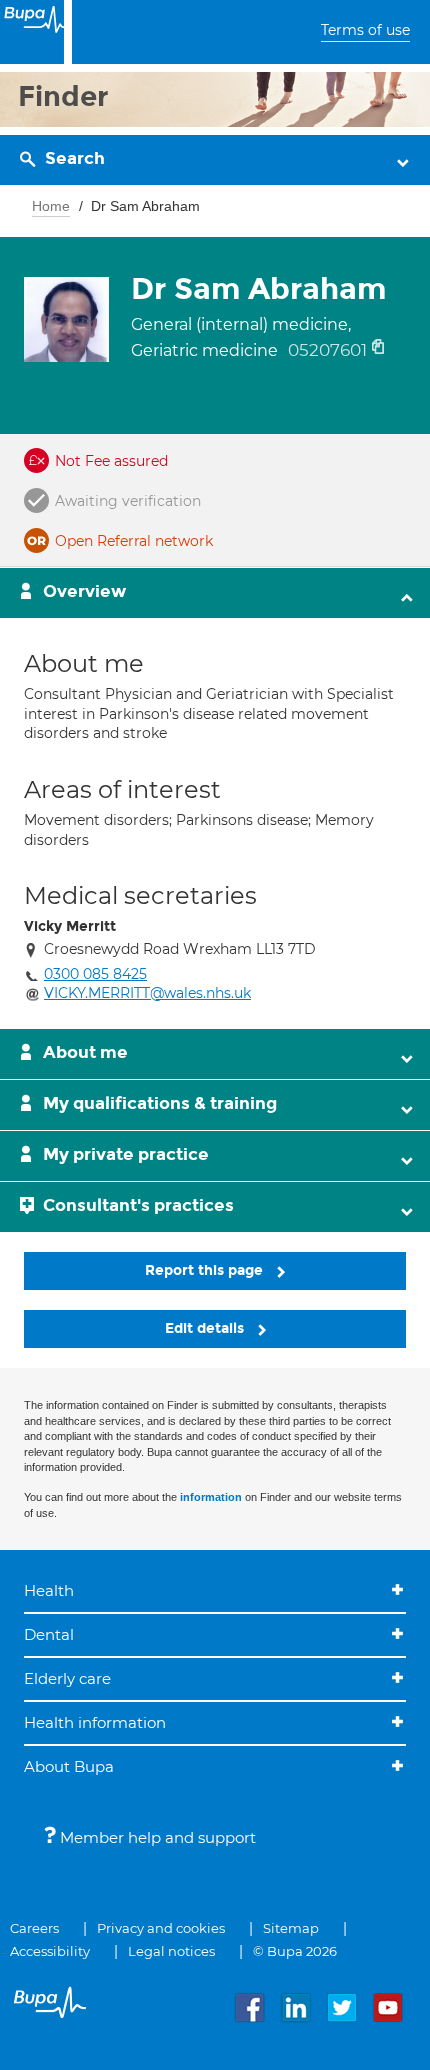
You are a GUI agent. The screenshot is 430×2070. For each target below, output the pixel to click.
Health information (95, 1722)
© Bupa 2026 (295, 1951)
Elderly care (67, 1678)
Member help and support (156, 1837)
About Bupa (69, 1766)
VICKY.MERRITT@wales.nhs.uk (147, 993)
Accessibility (50, 1951)
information (211, 1497)
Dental (49, 1634)
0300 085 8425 (95, 974)
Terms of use (365, 30)
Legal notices (171, 1951)
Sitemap (291, 1928)
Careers (34, 1928)
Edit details (206, 1328)
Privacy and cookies (161, 1928)
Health (49, 1590)
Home (51, 206)
